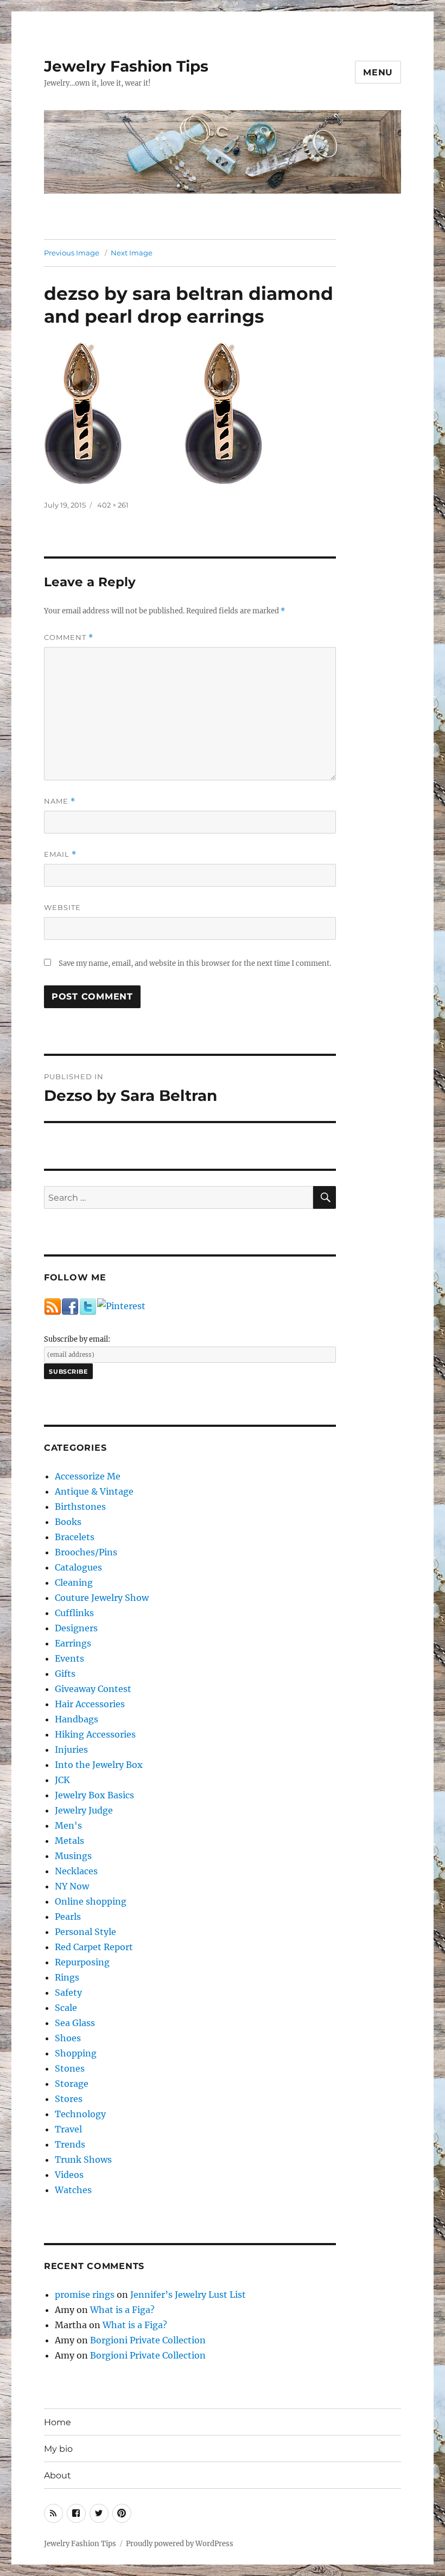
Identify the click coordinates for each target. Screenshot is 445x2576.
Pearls (68, 1917)
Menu (378, 72)
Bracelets (75, 1537)
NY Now (72, 1886)
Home (58, 2422)
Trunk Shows (83, 2160)
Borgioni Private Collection (148, 2340)
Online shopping (91, 1901)
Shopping (76, 2053)
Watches (73, 2190)
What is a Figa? (122, 2310)
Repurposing (82, 1962)
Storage (72, 2084)
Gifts (65, 1674)
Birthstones (80, 1507)
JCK (62, 1780)
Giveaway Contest (93, 1689)
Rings (67, 1977)
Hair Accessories (90, 1704)
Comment (69, 637)
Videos (69, 2175)
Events (69, 1658)
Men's (68, 1825)
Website (62, 907)
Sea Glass (75, 2023)
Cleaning (74, 1582)
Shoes (68, 2038)
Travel (68, 2129)
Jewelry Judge (84, 1810)
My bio (58, 2449)
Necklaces (76, 1871)
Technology (80, 2114)
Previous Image (72, 253)
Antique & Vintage (94, 1491)
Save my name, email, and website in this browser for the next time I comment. (195, 963)
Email (60, 854)
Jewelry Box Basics (94, 1795)
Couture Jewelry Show (102, 1598)
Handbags (77, 1719)
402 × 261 (113, 505)
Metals (69, 1841)
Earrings (73, 1643)
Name (60, 801)
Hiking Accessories (95, 1734)
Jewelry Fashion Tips (126, 66)
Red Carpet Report (94, 1947)
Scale (66, 2008)
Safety (68, 1992)
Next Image (132, 253)
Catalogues (78, 1567)
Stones (70, 2068)
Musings (73, 1856)
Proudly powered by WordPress (180, 2544)
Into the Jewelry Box (99, 1765)
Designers (76, 1628)
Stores (69, 2099)
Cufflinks (74, 1613)
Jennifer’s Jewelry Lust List (188, 2295)
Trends (70, 2144)
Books (68, 1522)
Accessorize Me (88, 1476)
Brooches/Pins (86, 1552)
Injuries (71, 1750)
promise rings (85, 2295)
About (58, 2475)
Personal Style (85, 1932)
